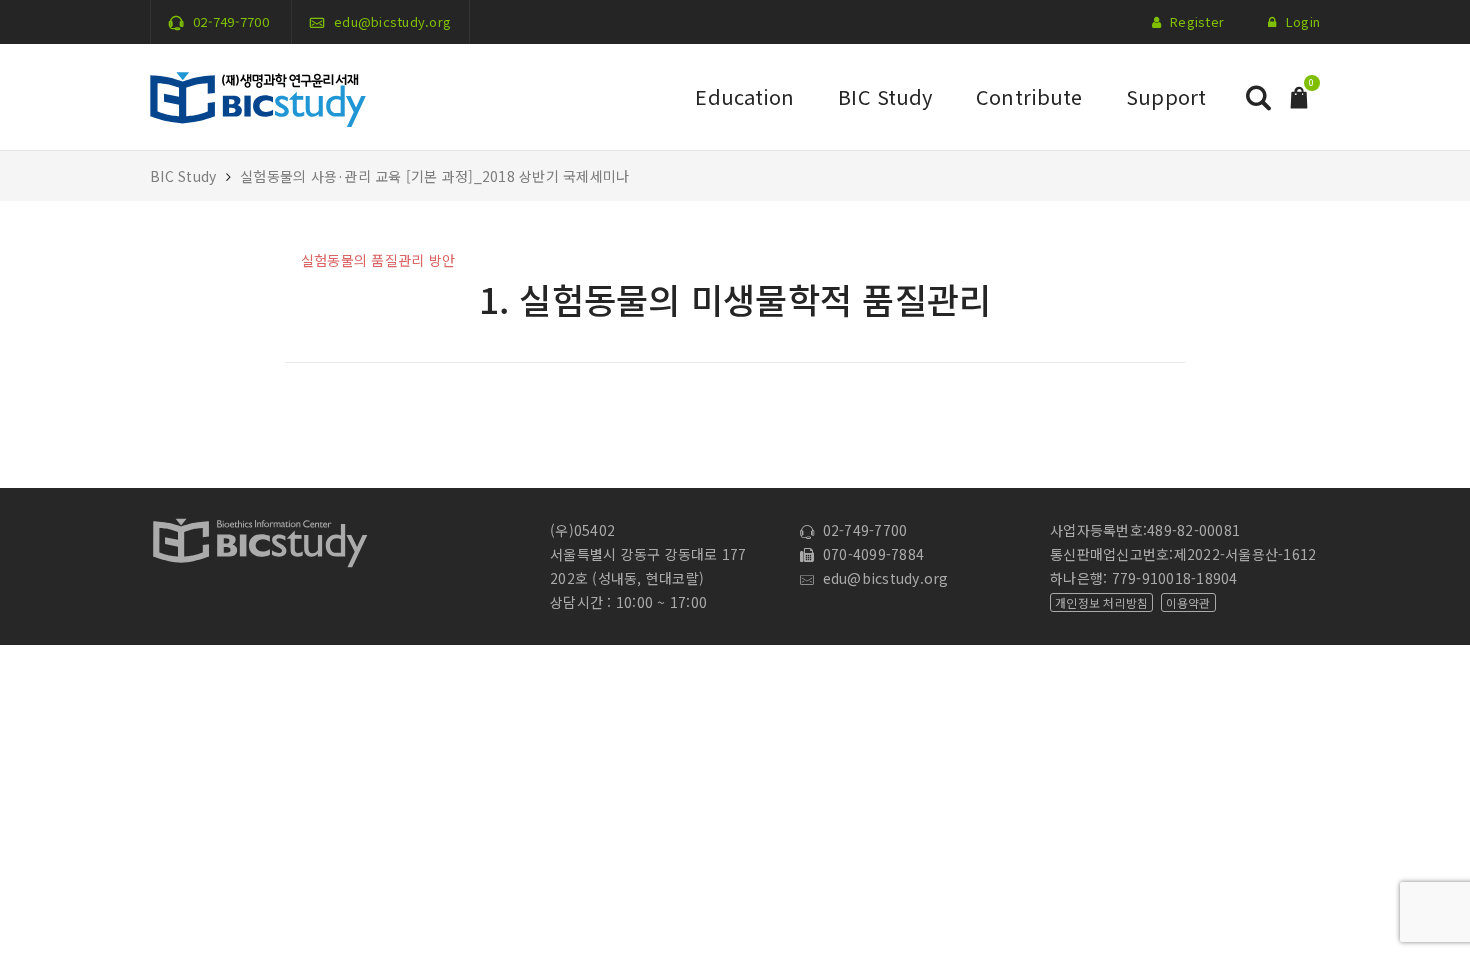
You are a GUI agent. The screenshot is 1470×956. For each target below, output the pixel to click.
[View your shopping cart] (1299, 95)
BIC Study (885, 96)
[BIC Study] (258, 95)
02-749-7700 (231, 21)
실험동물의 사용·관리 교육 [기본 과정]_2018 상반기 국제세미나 (434, 176)
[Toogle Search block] (1258, 97)
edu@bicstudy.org (392, 21)
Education (744, 96)
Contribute (1029, 96)
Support (1166, 96)
